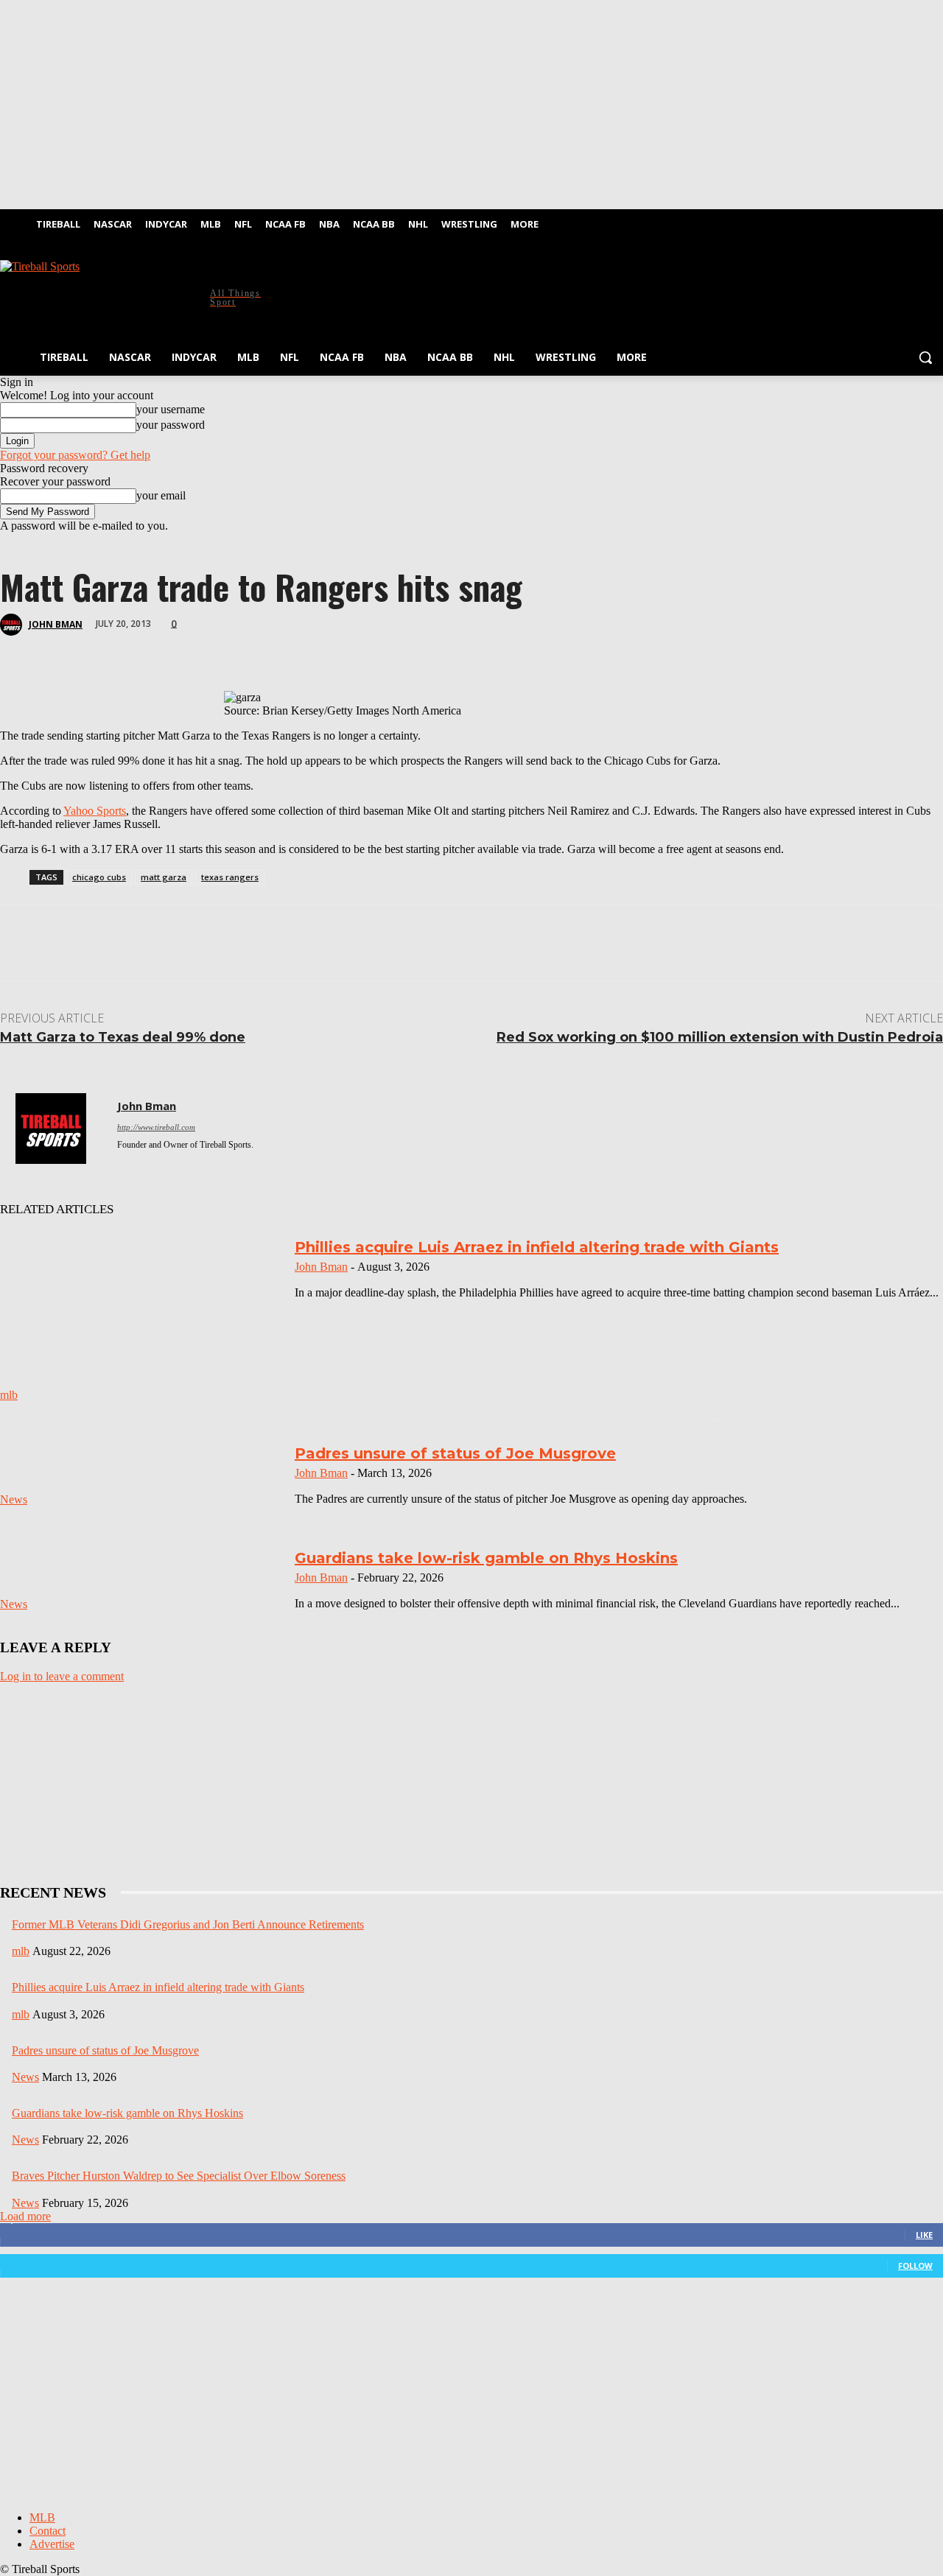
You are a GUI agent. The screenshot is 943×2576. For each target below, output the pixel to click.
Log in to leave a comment (62, 1676)
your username (171, 409)
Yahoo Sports (95, 811)
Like (924, 2235)
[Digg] (288, 648)
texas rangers (230, 877)
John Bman (56, 624)
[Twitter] (914, 220)
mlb (9, 1395)
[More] (341, 648)
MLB (42, 2517)
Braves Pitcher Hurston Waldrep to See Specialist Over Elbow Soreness (179, 2176)
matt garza (164, 877)
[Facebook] (894, 220)
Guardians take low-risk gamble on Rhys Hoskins (486, 1558)
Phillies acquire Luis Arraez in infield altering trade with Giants (537, 1247)
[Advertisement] (551, 295)
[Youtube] (935, 220)
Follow (915, 2266)
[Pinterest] (130, 648)
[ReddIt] (236, 648)
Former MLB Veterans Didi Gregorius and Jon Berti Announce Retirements (188, 1924)
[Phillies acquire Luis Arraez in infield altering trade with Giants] (141, 1317)
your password (171, 425)
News (14, 1499)
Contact (48, 2531)
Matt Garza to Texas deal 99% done (123, 1037)
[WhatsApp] (183, 648)
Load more (25, 2216)
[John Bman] (13, 625)
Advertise (52, 2544)
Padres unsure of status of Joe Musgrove (455, 1453)
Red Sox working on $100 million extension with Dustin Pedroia (720, 1037)
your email (161, 495)
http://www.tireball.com (156, 1127)
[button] (925, 357)
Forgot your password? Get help (75, 455)
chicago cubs (99, 877)
